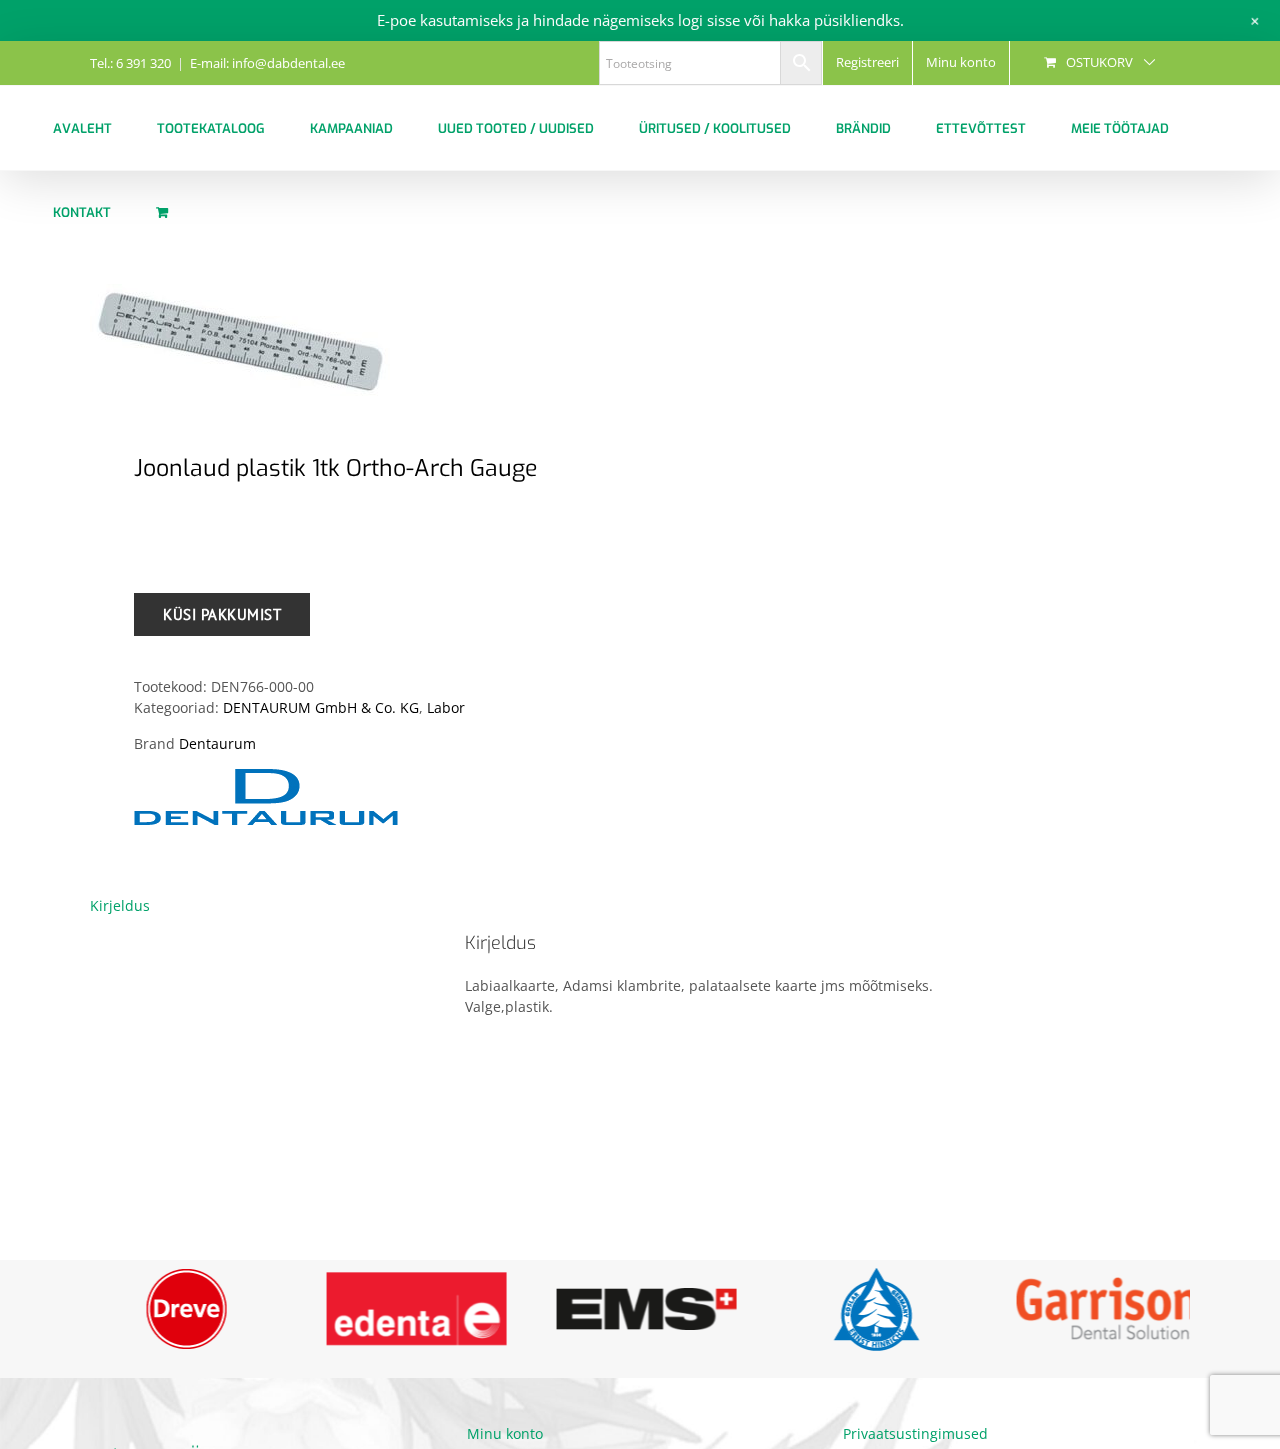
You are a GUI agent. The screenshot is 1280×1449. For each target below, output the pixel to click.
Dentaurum (217, 743)
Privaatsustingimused (915, 1435)
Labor (446, 707)
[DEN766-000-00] (354, 345)
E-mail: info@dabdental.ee (267, 63)
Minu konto (505, 1435)
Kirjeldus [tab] (120, 905)
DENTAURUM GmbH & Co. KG (321, 707)
